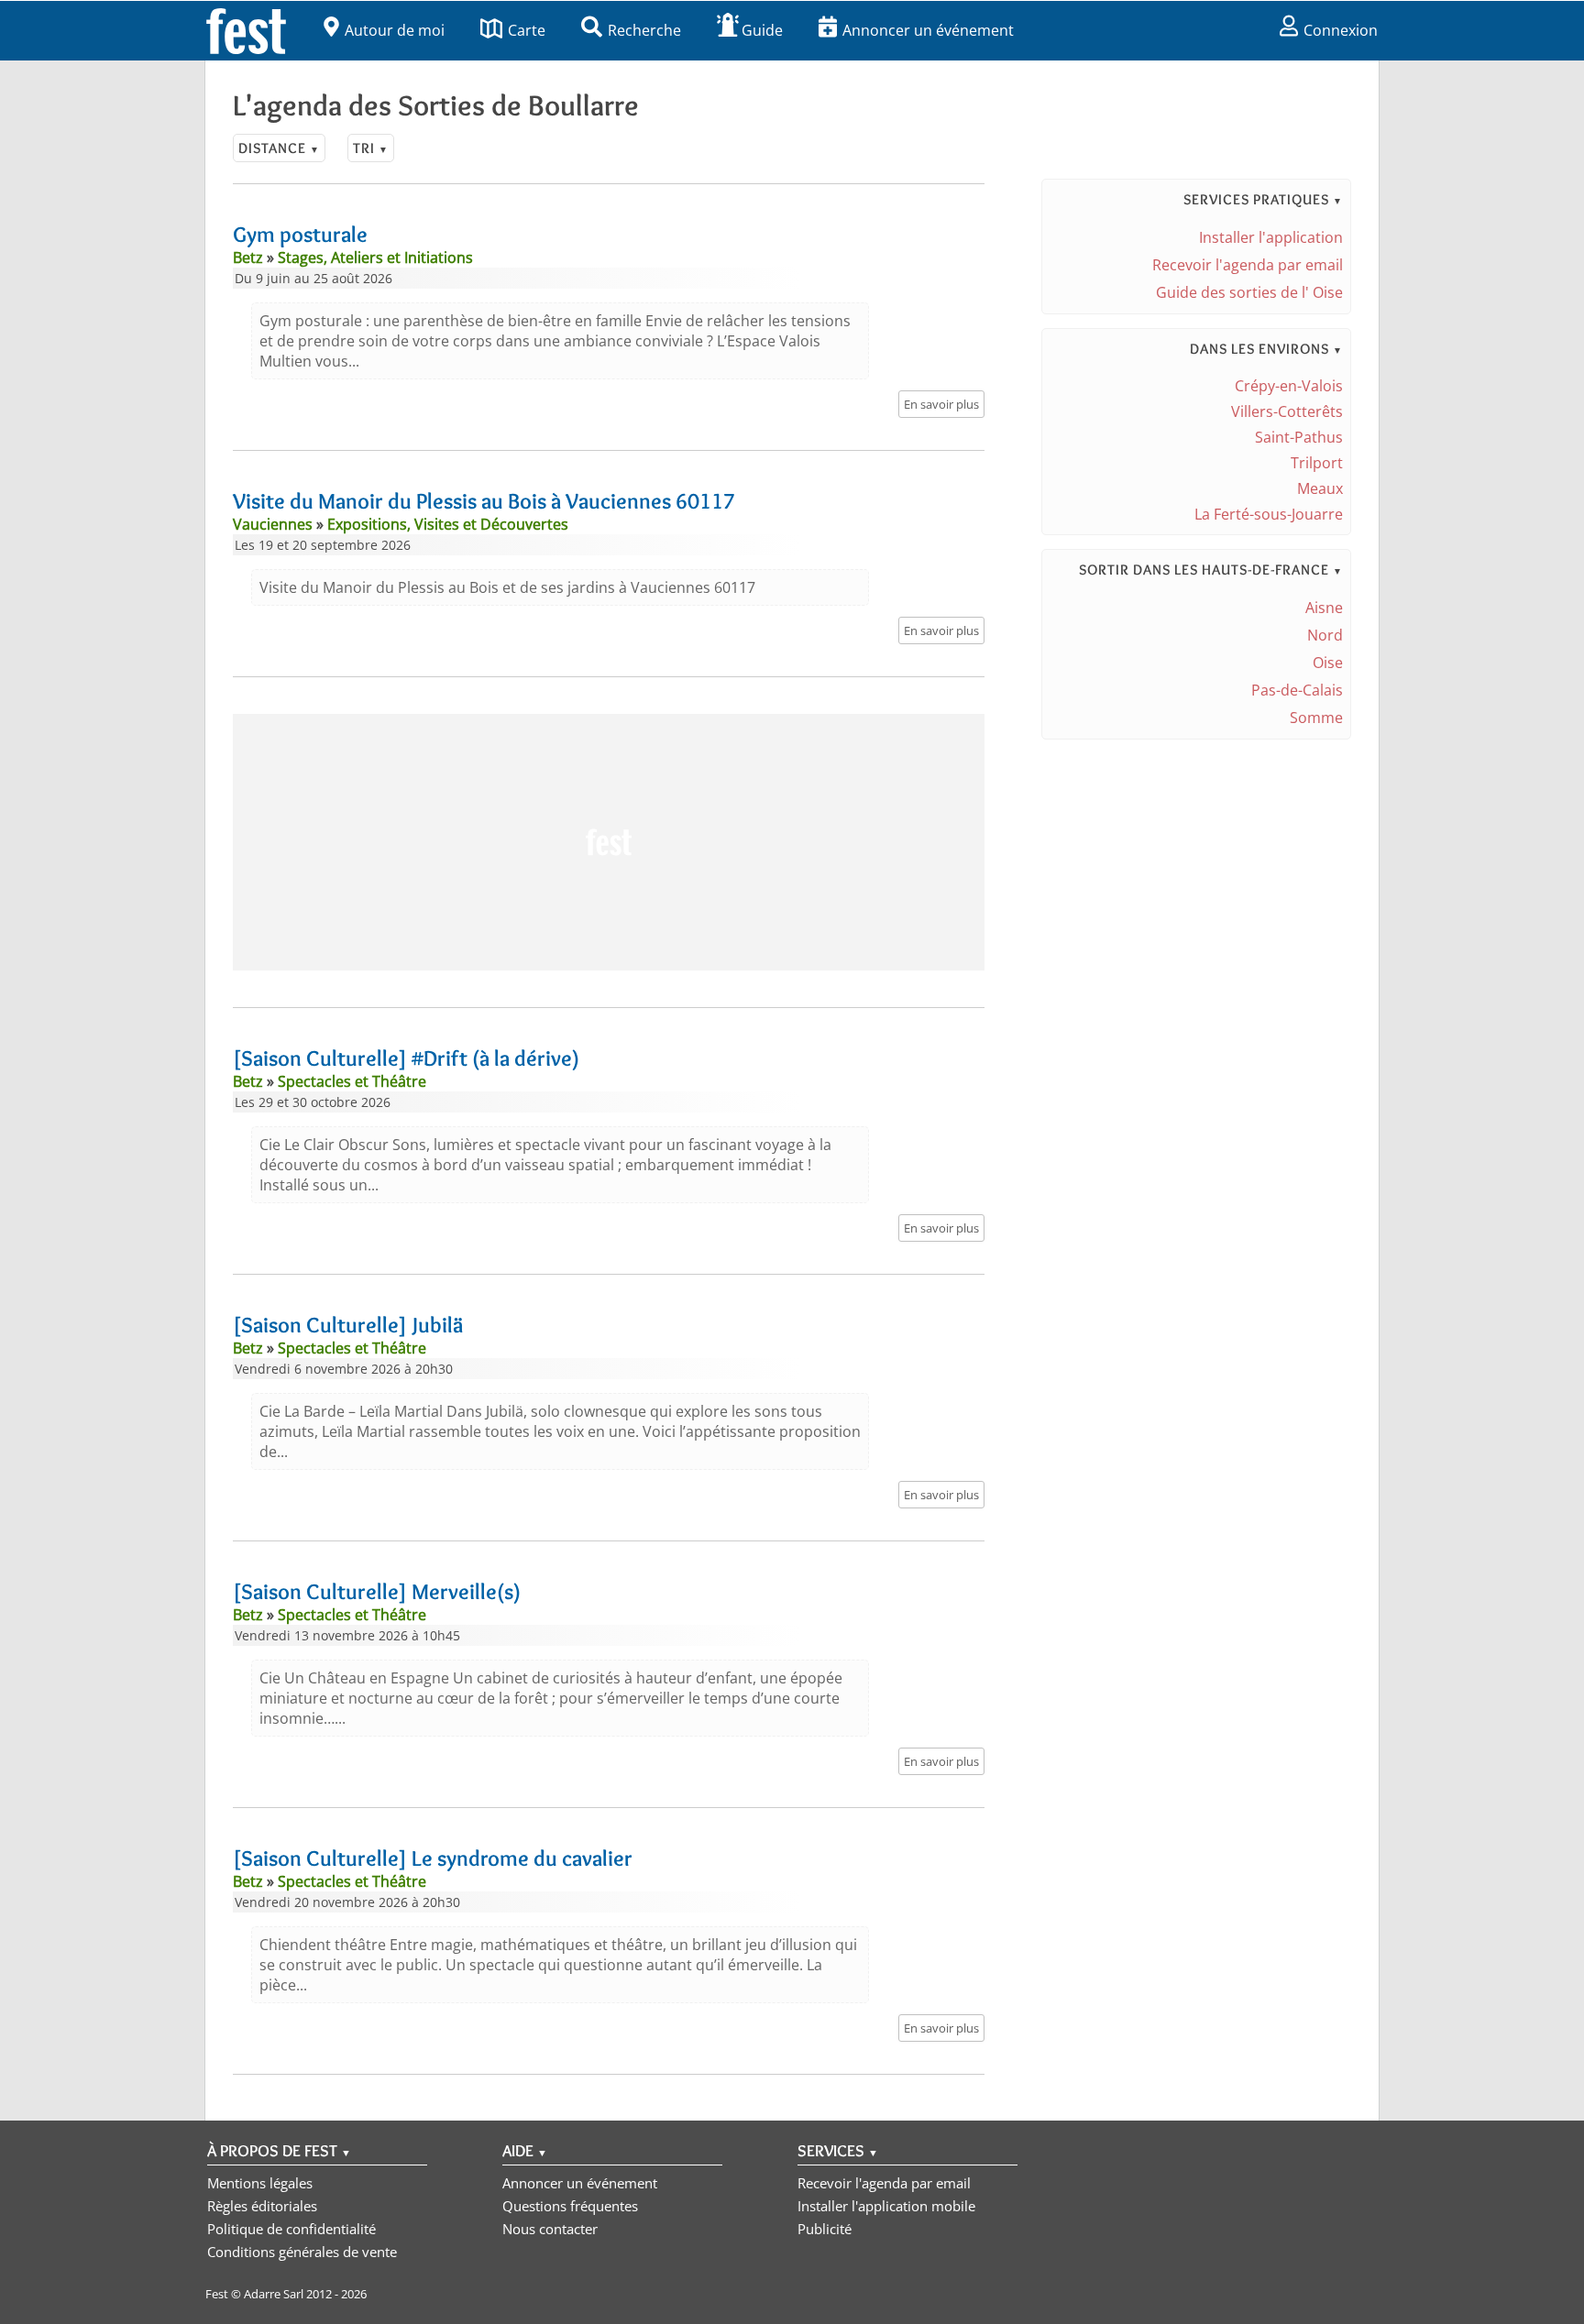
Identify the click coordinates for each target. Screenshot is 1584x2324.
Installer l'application (1271, 237)
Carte (527, 30)
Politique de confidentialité (291, 2229)
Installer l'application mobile (886, 2206)
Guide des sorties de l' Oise (1249, 292)
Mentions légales (260, 2183)
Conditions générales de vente (302, 2252)
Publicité (825, 2229)
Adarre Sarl (274, 2294)
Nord (1325, 635)
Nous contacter (550, 2229)
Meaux (1320, 488)
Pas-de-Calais (1297, 690)
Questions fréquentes (570, 2206)
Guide (762, 30)
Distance (279, 148)
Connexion (1341, 30)
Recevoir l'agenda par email (1248, 265)
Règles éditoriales (262, 2206)
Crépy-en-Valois (1289, 386)
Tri (371, 148)
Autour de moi (395, 30)
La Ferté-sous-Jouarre (1269, 514)
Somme (1316, 718)
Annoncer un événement (928, 30)
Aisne (1324, 608)
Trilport (1317, 463)
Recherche (644, 30)
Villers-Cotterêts (1287, 411)
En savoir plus (941, 404)
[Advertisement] (609, 842)
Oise (1328, 663)
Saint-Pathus (1299, 437)
